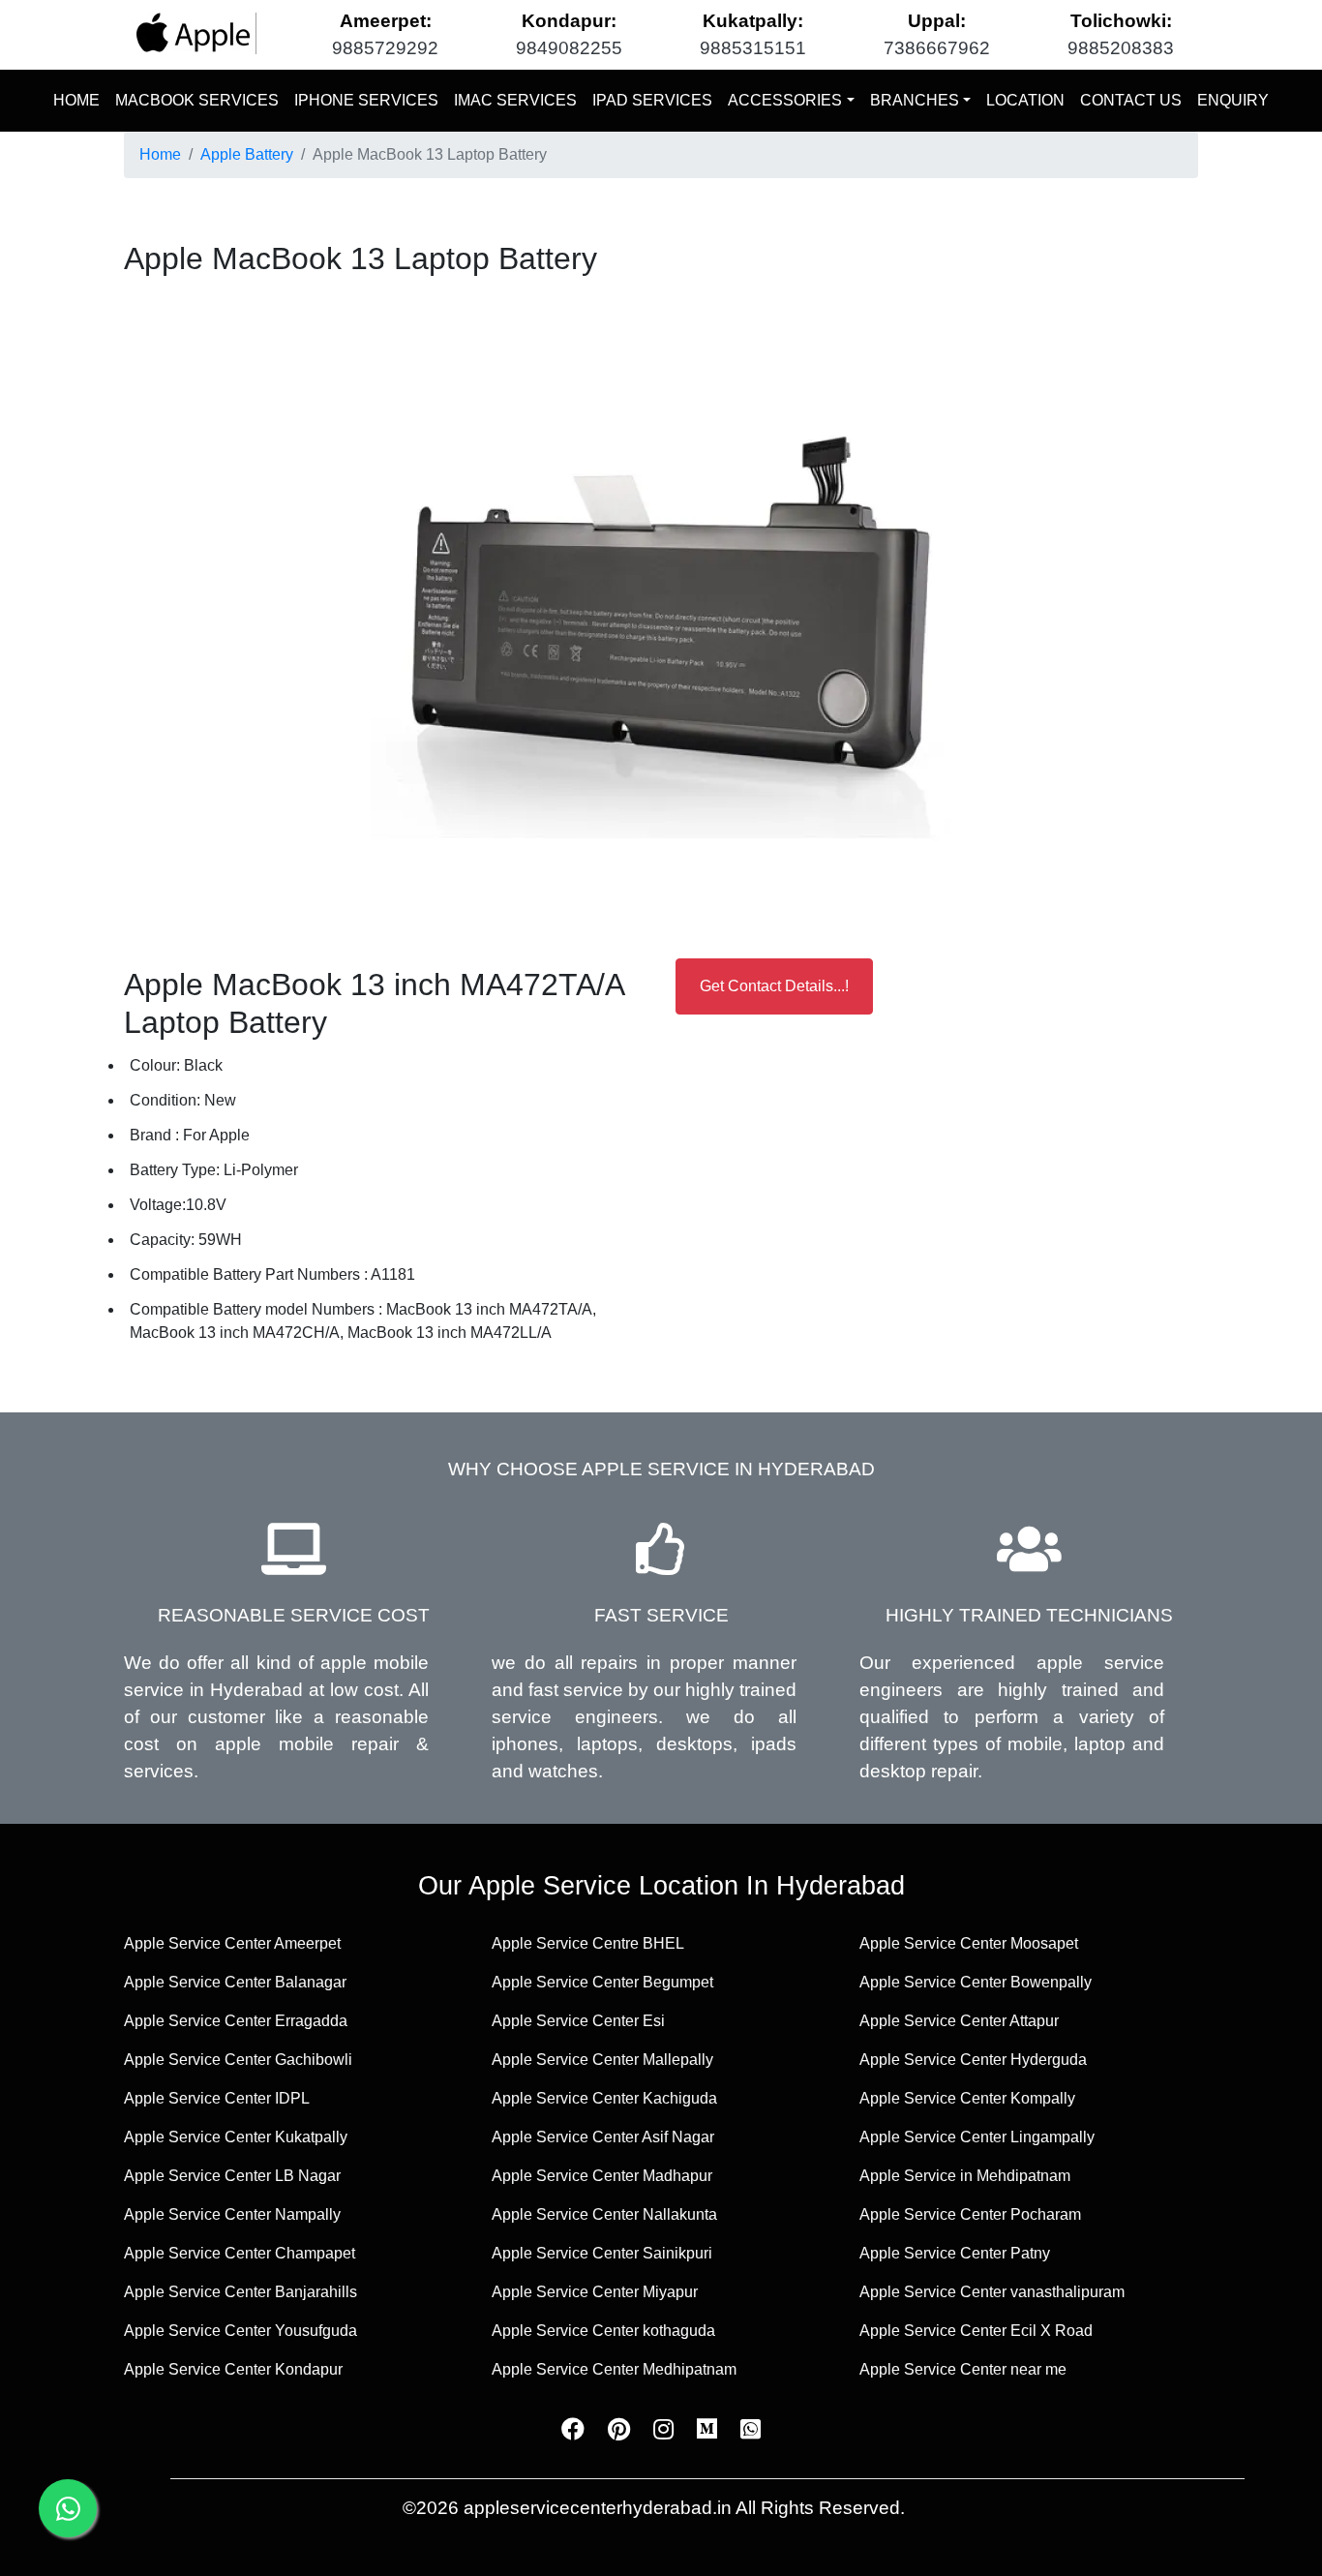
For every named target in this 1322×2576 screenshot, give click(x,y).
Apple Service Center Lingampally (977, 2137)
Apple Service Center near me (963, 2369)
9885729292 (385, 48)
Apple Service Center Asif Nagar (603, 2137)
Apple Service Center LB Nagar (232, 2176)
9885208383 (1121, 48)
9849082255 (569, 48)
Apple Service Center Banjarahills (240, 2292)
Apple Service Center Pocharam (970, 2214)
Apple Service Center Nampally (232, 2214)
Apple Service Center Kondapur (233, 2369)
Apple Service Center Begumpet (602, 1982)
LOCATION (1025, 100)
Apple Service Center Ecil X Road (976, 2331)
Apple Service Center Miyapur (595, 2292)
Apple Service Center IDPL (217, 2098)
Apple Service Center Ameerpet (232, 1943)
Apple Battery (247, 154)
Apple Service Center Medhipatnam (614, 2369)
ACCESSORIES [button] (785, 100)
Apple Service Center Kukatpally (236, 2137)
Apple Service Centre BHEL (588, 1943)
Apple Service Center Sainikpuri (602, 2253)
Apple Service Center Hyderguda (973, 2060)
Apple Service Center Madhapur (602, 2176)
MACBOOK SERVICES (197, 100)
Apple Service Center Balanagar (235, 1982)
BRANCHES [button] (915, 100)
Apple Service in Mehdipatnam (965, 2176)
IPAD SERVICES (652, 100)
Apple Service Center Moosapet (969, 1943)
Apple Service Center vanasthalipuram (992, 2292)
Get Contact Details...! (774, 986)
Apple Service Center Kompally (967, 2098)
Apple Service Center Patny (955, 2253)
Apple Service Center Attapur (959, 2021)
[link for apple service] (194, 33)
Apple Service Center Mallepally (602, 2060)
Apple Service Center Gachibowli (238, 2060)
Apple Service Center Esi (578, 2021)
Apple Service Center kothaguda (603, 2331)
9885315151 (753, 48)
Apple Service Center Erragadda (236, 2021)
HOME (80, 100)
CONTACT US (1131, 100)
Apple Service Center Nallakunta (604, 2214)
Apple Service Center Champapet (240, 2253)
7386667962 (937, 48)
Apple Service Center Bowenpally (976, 1982)
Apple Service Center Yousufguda (240, 2331)
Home (160, 154)
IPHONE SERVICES (366, 100)
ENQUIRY (1233, 100)
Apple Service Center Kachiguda (604, 2098)
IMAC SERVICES (515, 100)
